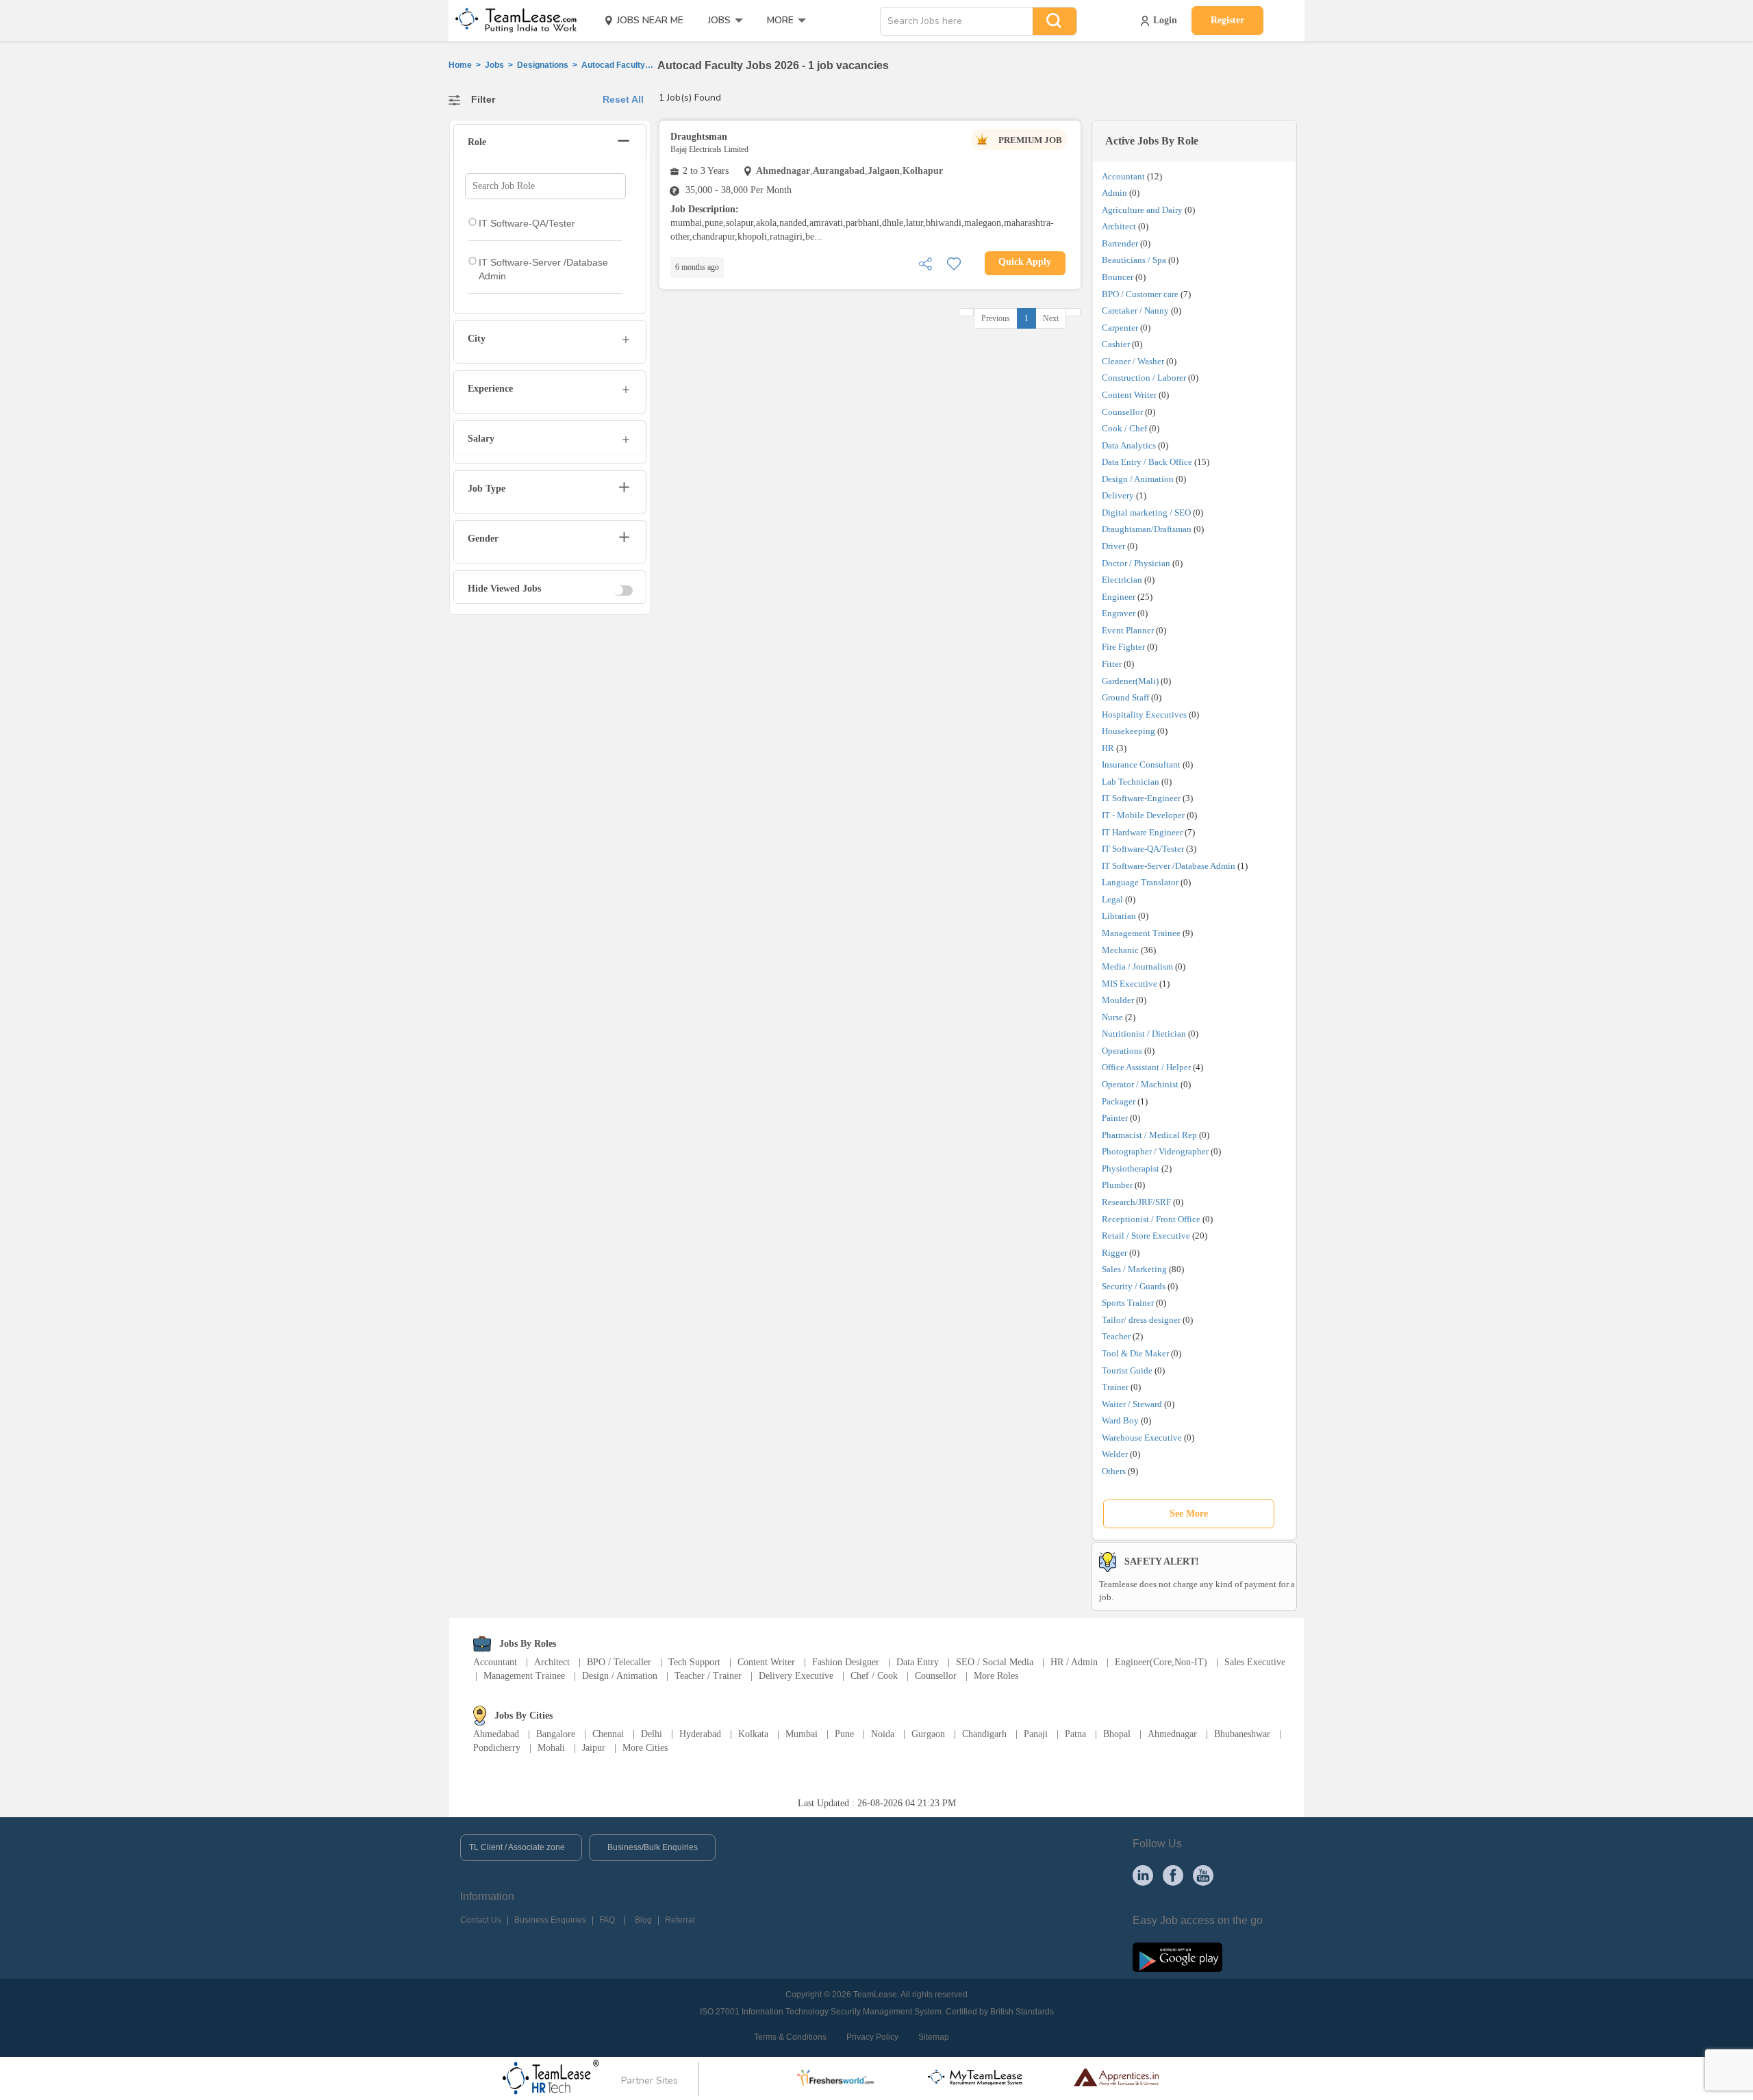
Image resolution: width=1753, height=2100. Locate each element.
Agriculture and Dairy (1142, 210)
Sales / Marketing (1134, 1269)
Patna (1075, 1734)
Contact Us (481, 1920)
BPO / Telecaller (619, 1662)
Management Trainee (1141, 933)
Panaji (1036, 1734)
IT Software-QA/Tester (1143, 849)
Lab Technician (1131, 782)
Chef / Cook (874, 1676)
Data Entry (918, 1662)
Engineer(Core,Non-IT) (1161, 1662)
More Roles (996, 1676)
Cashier (1116, 344)
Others (1114, 1471)
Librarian (1119, 916)
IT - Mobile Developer (1143, 815)
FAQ (607, 1920)
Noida (883, 1734)
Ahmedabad (496, 1734)
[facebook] (1173, 1875)
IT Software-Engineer (1141, 798)
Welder (1115, 1454)
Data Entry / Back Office (1147, 462)
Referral (680, 1920)
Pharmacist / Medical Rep (1149, 1135)
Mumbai (802, 1734)
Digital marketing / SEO (1146, 513)
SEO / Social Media (995, 1662)
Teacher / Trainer (708, 1676)
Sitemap (934, 2037)
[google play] (1177, 1956)
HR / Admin (1074, 1662)
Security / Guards (1134, 1286)
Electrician (1122, 580)
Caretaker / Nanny (1135, 311)
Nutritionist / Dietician (1144, 1034)
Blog (643, 1920)
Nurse (1112, 1017)
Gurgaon (928, 1734)
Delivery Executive (796, 1676)
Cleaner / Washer (1133, 361)
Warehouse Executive (1142, 1438)
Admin (1114, 193)
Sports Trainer (1128, 1303)
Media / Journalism (1137, 966)
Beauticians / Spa (1134, 260)
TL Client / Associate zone (517, 1847)
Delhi (652, 1734)
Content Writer (1129, 395)
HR (1108, 748)
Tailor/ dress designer (1141, 1320)
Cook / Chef (1124, 428)
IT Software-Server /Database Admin (1169, 866)
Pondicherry (497, 1748)
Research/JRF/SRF (1136, 1202)
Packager (1119, 1101)
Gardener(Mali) (1130, 681)
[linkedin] (1143, 1875)
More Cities (645, 1748)
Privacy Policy (872, 2037)
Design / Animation (1138, 479)
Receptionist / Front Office (1151, 1219)
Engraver (1119, 613)
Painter (1115, 1118)
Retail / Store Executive (1146, 1236)
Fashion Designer (846, 1662)
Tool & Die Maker (1136, 1353)
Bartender (1120, 243)
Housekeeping (1128, 731)
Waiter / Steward (1132, 1404)
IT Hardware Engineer (1142, 832)
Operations (1122, 1051)
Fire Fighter (1123, 647)
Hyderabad (700, 1734)
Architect (1119, 226)
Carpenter (1120, 328)
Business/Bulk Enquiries (653, 1847)
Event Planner (1128, 630)
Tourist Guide (1127, 1370)
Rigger (1114, 1253)
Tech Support (694, 1662)
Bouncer (1118, 277)
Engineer (1119, 597)
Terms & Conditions (790, 2037)
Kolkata (753, 1734)
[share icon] (925, 263)
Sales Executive (1255, 1662)
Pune (844, 1734)
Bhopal (1117, 1734)
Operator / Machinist (1140, 1084)
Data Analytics (1129, 445)
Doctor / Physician (1136, 563)
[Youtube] (1203, 1875)
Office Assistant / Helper (1146, 1067)
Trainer (1115, 1387)
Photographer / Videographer (1155, 1151)
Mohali (551, 1748)
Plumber (1117, 1185)
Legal (1112, 899)
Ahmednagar (1172, 1734)
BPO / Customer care (1140, 294)
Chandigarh (984, 1734)
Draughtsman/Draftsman (1147, 529)
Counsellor (1122, 412)
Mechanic (1120, 950)
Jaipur (594, 1748)
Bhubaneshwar (1242, 1734)
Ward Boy (1120, 1420)
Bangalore (556, 1734)
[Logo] (512, 21)
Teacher (1116, 1336)
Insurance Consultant (1141, 764)
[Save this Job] (954, 263)
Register (1227, 20)
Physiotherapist (1131, 1168)
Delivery (1118, 495)
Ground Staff (1125, 697)
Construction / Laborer (1144, 378)
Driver (1113, 546)
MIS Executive (1130, 984)
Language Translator (1140, 882)
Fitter (1112, 664)
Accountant (1123, 176)
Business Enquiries (550, 1920)
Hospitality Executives (1144, 714)
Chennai (608, 1734)
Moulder (1118, 1000)
